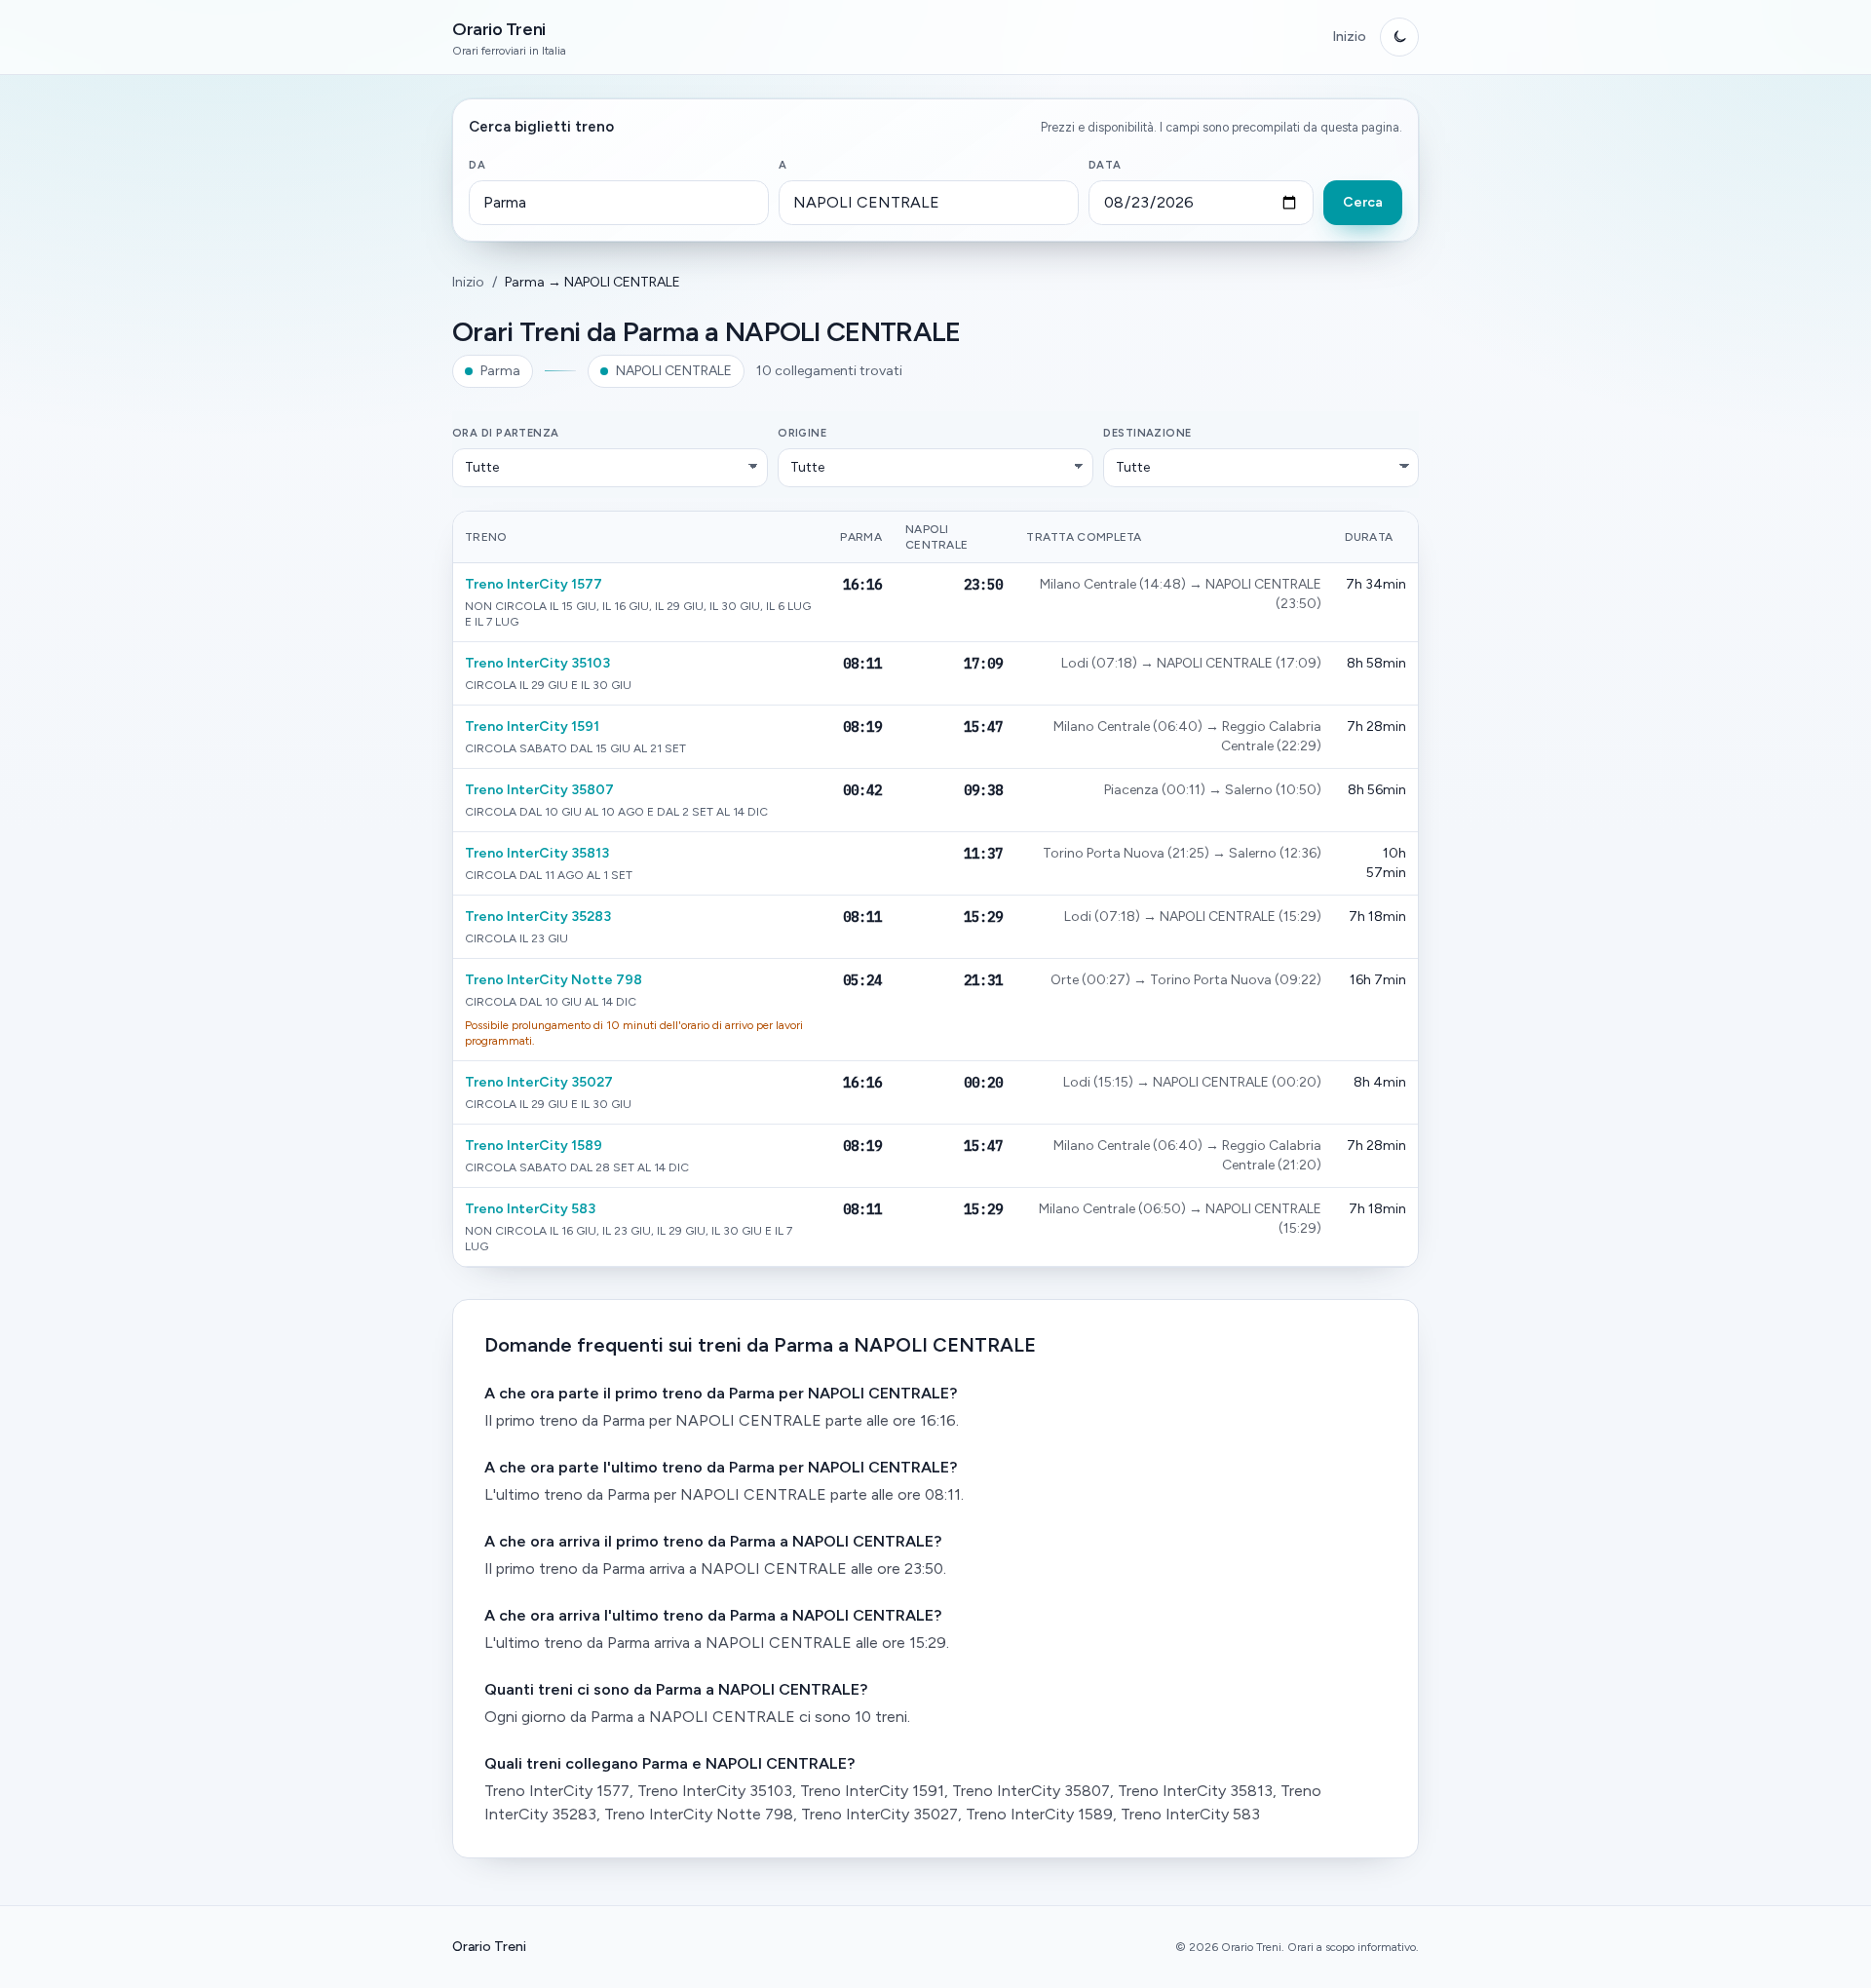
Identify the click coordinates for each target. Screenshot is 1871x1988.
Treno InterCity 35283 (538, 917)
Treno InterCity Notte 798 (554, 980)
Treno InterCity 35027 (539, 1082)
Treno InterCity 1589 (534, 1146)
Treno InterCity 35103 (537, 663)
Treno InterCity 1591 (532, 726)
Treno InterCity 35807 (539, 790)
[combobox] (619, 203)
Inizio (1349, 37)
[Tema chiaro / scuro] (1399, 37)
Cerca (1363, 202)
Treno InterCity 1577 (534, 584)
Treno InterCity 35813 (537, 853)
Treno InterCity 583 (530, 1209)
